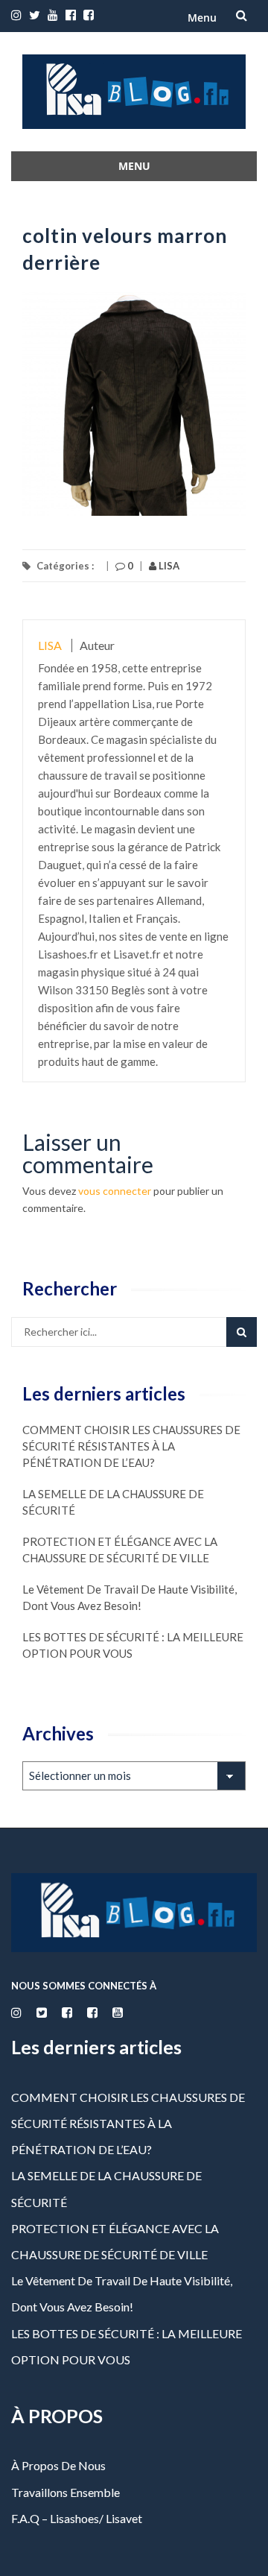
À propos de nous (58, 2465)
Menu (202, 18)
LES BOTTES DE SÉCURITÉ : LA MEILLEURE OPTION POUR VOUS (133, 1645)
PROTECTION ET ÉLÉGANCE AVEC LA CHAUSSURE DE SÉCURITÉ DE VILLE (120, 1550)
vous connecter (115, 1191)
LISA (168, 566)
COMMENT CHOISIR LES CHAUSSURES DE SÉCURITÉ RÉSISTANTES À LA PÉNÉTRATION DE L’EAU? (131, 1446)
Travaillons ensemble (66, 2492)
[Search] (242, 1332)
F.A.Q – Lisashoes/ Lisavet (77, 2518)
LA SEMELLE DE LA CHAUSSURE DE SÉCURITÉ (113, 1502)
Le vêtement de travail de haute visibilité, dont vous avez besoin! (130, 1597)
